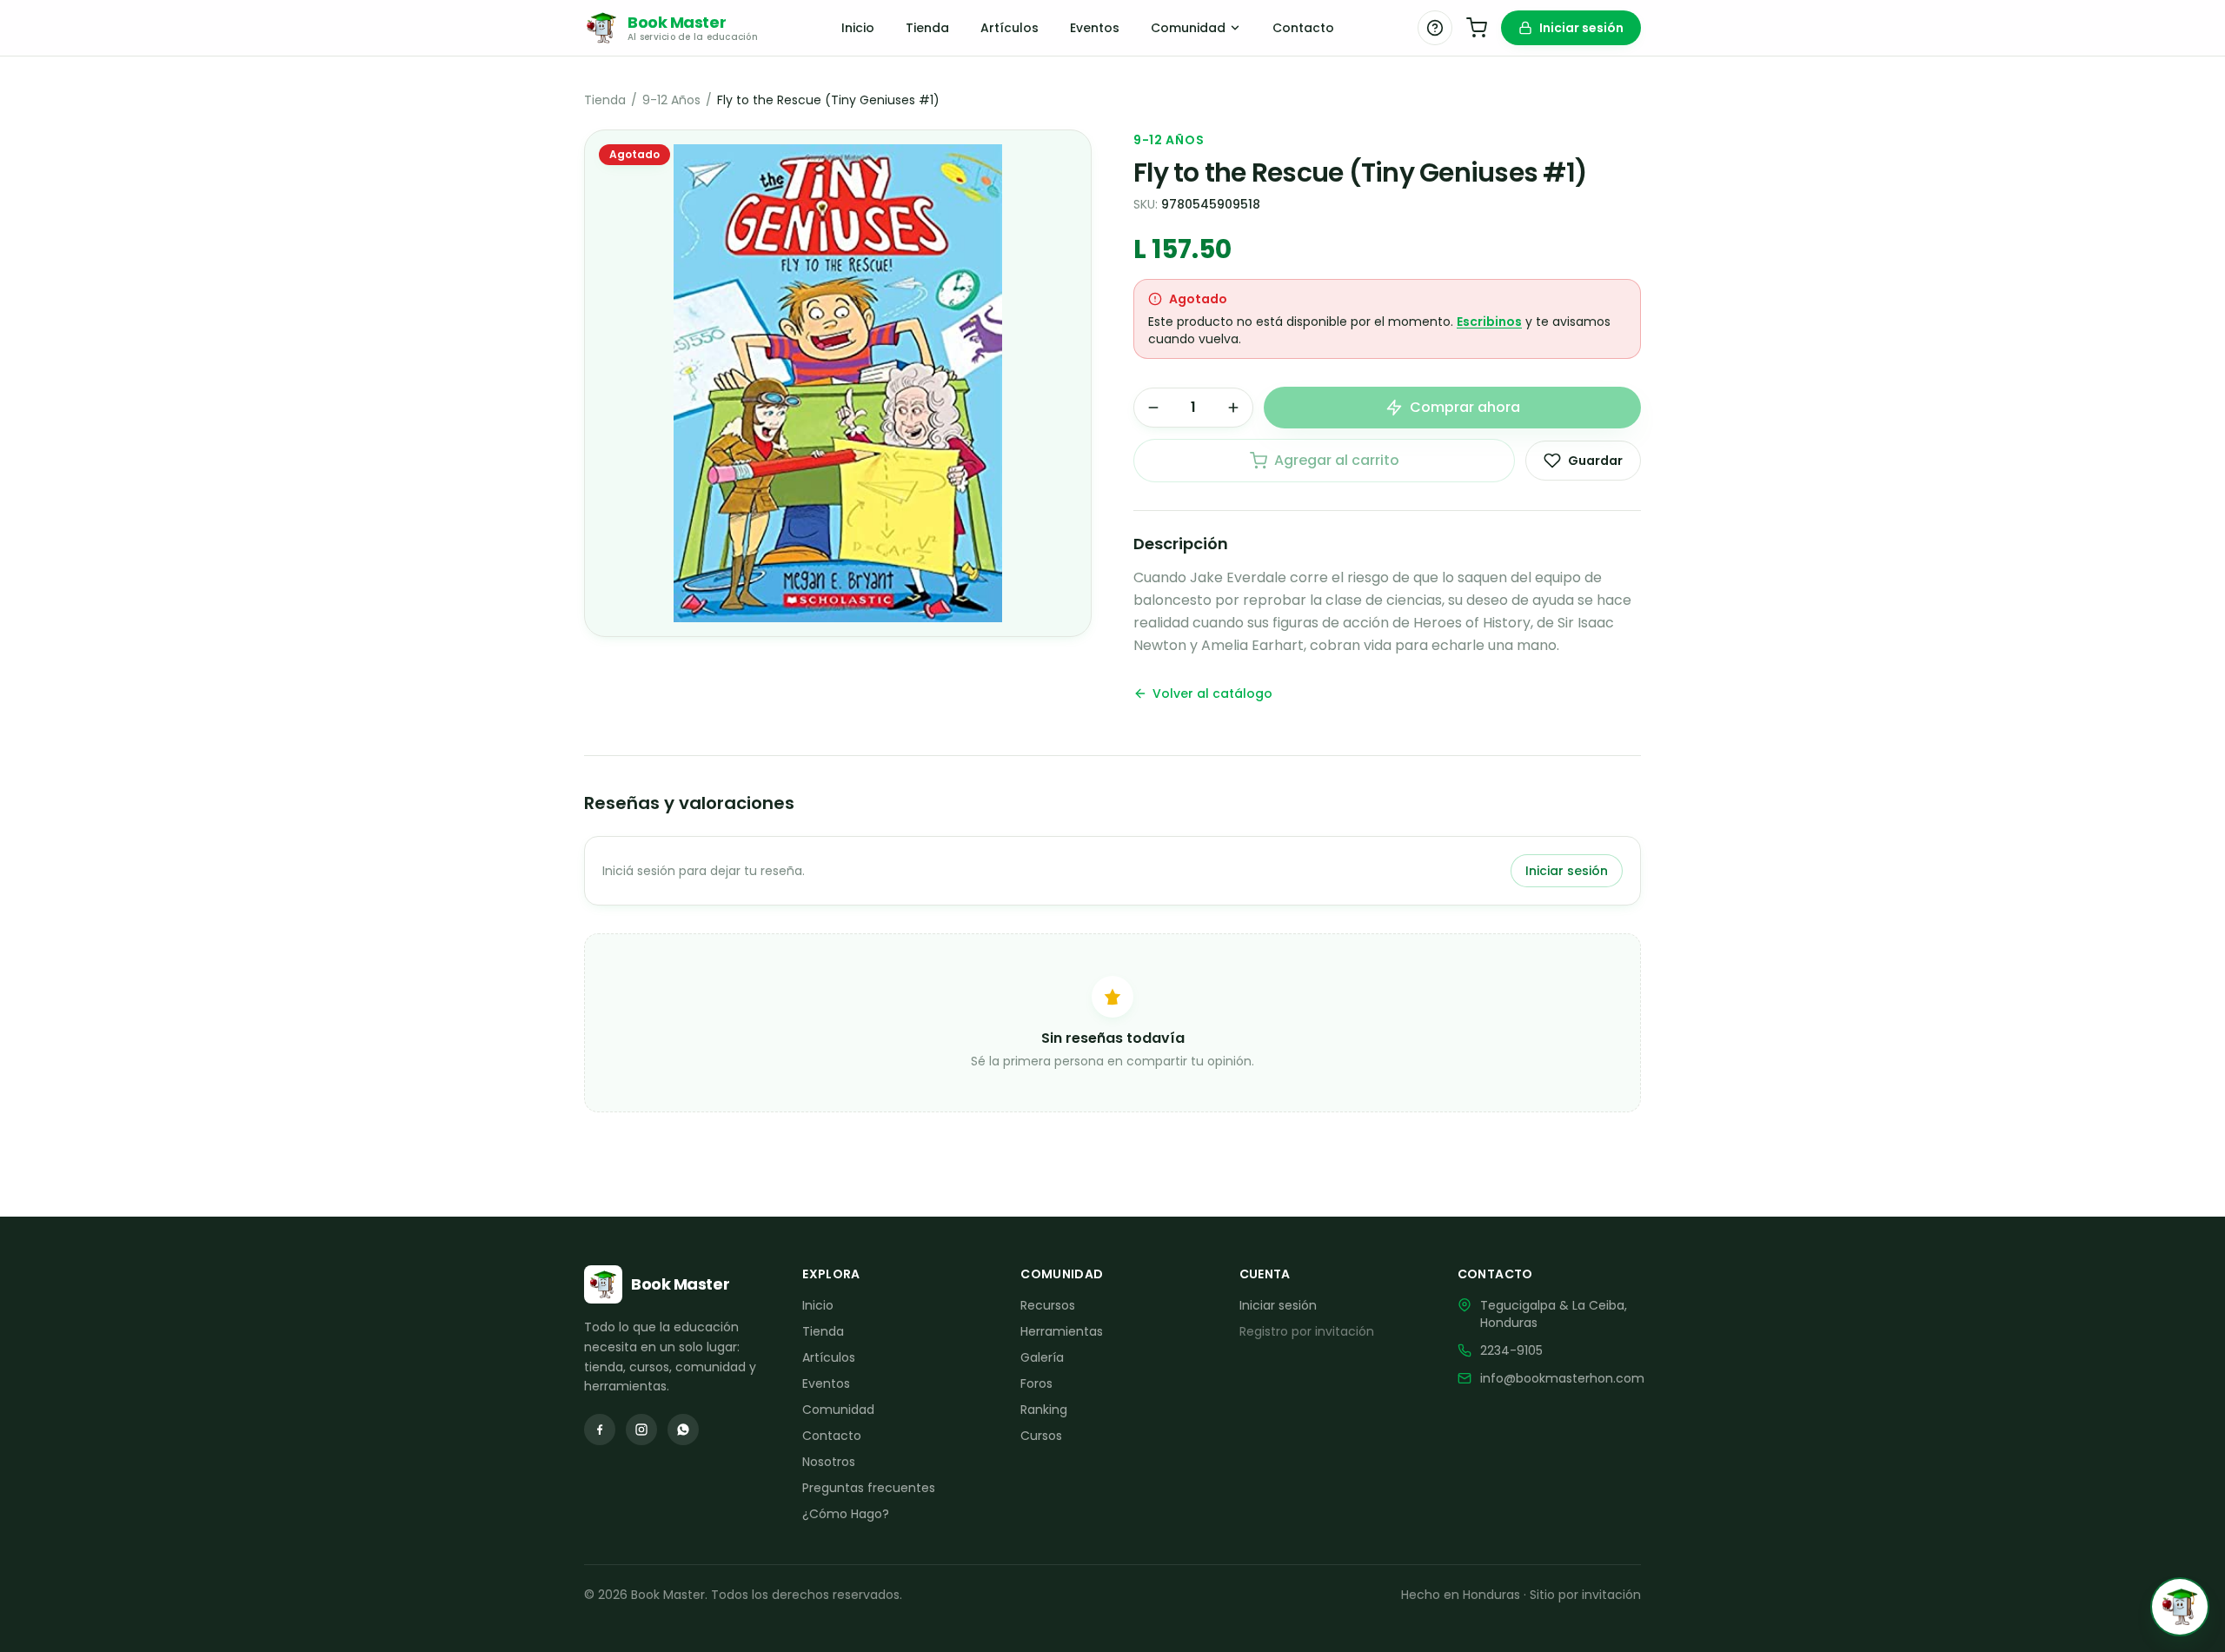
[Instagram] (641, 1430)
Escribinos (1489, 322)
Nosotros (829, 1462)
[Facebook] (600, 1430)
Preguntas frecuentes (869, 1488)
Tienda (927, 28)
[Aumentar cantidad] (1233, 408)
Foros (1036, 1383)
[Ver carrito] (1477, 28)
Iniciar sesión (1581, 28)
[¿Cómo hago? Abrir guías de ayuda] (1435, 28)
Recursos (1048, 1305)
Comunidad (1188, 28)
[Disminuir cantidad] (1153, 408)
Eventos (1095, 28)
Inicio (858, 28)
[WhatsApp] (683, 1430)
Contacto (1303, 28)
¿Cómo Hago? (846, 1514)
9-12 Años (671, 100)
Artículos (1010, 28)
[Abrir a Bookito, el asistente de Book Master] (2180, 1607)
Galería (1042, 1357)
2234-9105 (1511, 1350)
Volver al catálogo (1212, 693)
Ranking (1044, 1410)
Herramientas (1062, 1331)
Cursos (1041, 1436)
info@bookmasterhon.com (1562, 1378)
